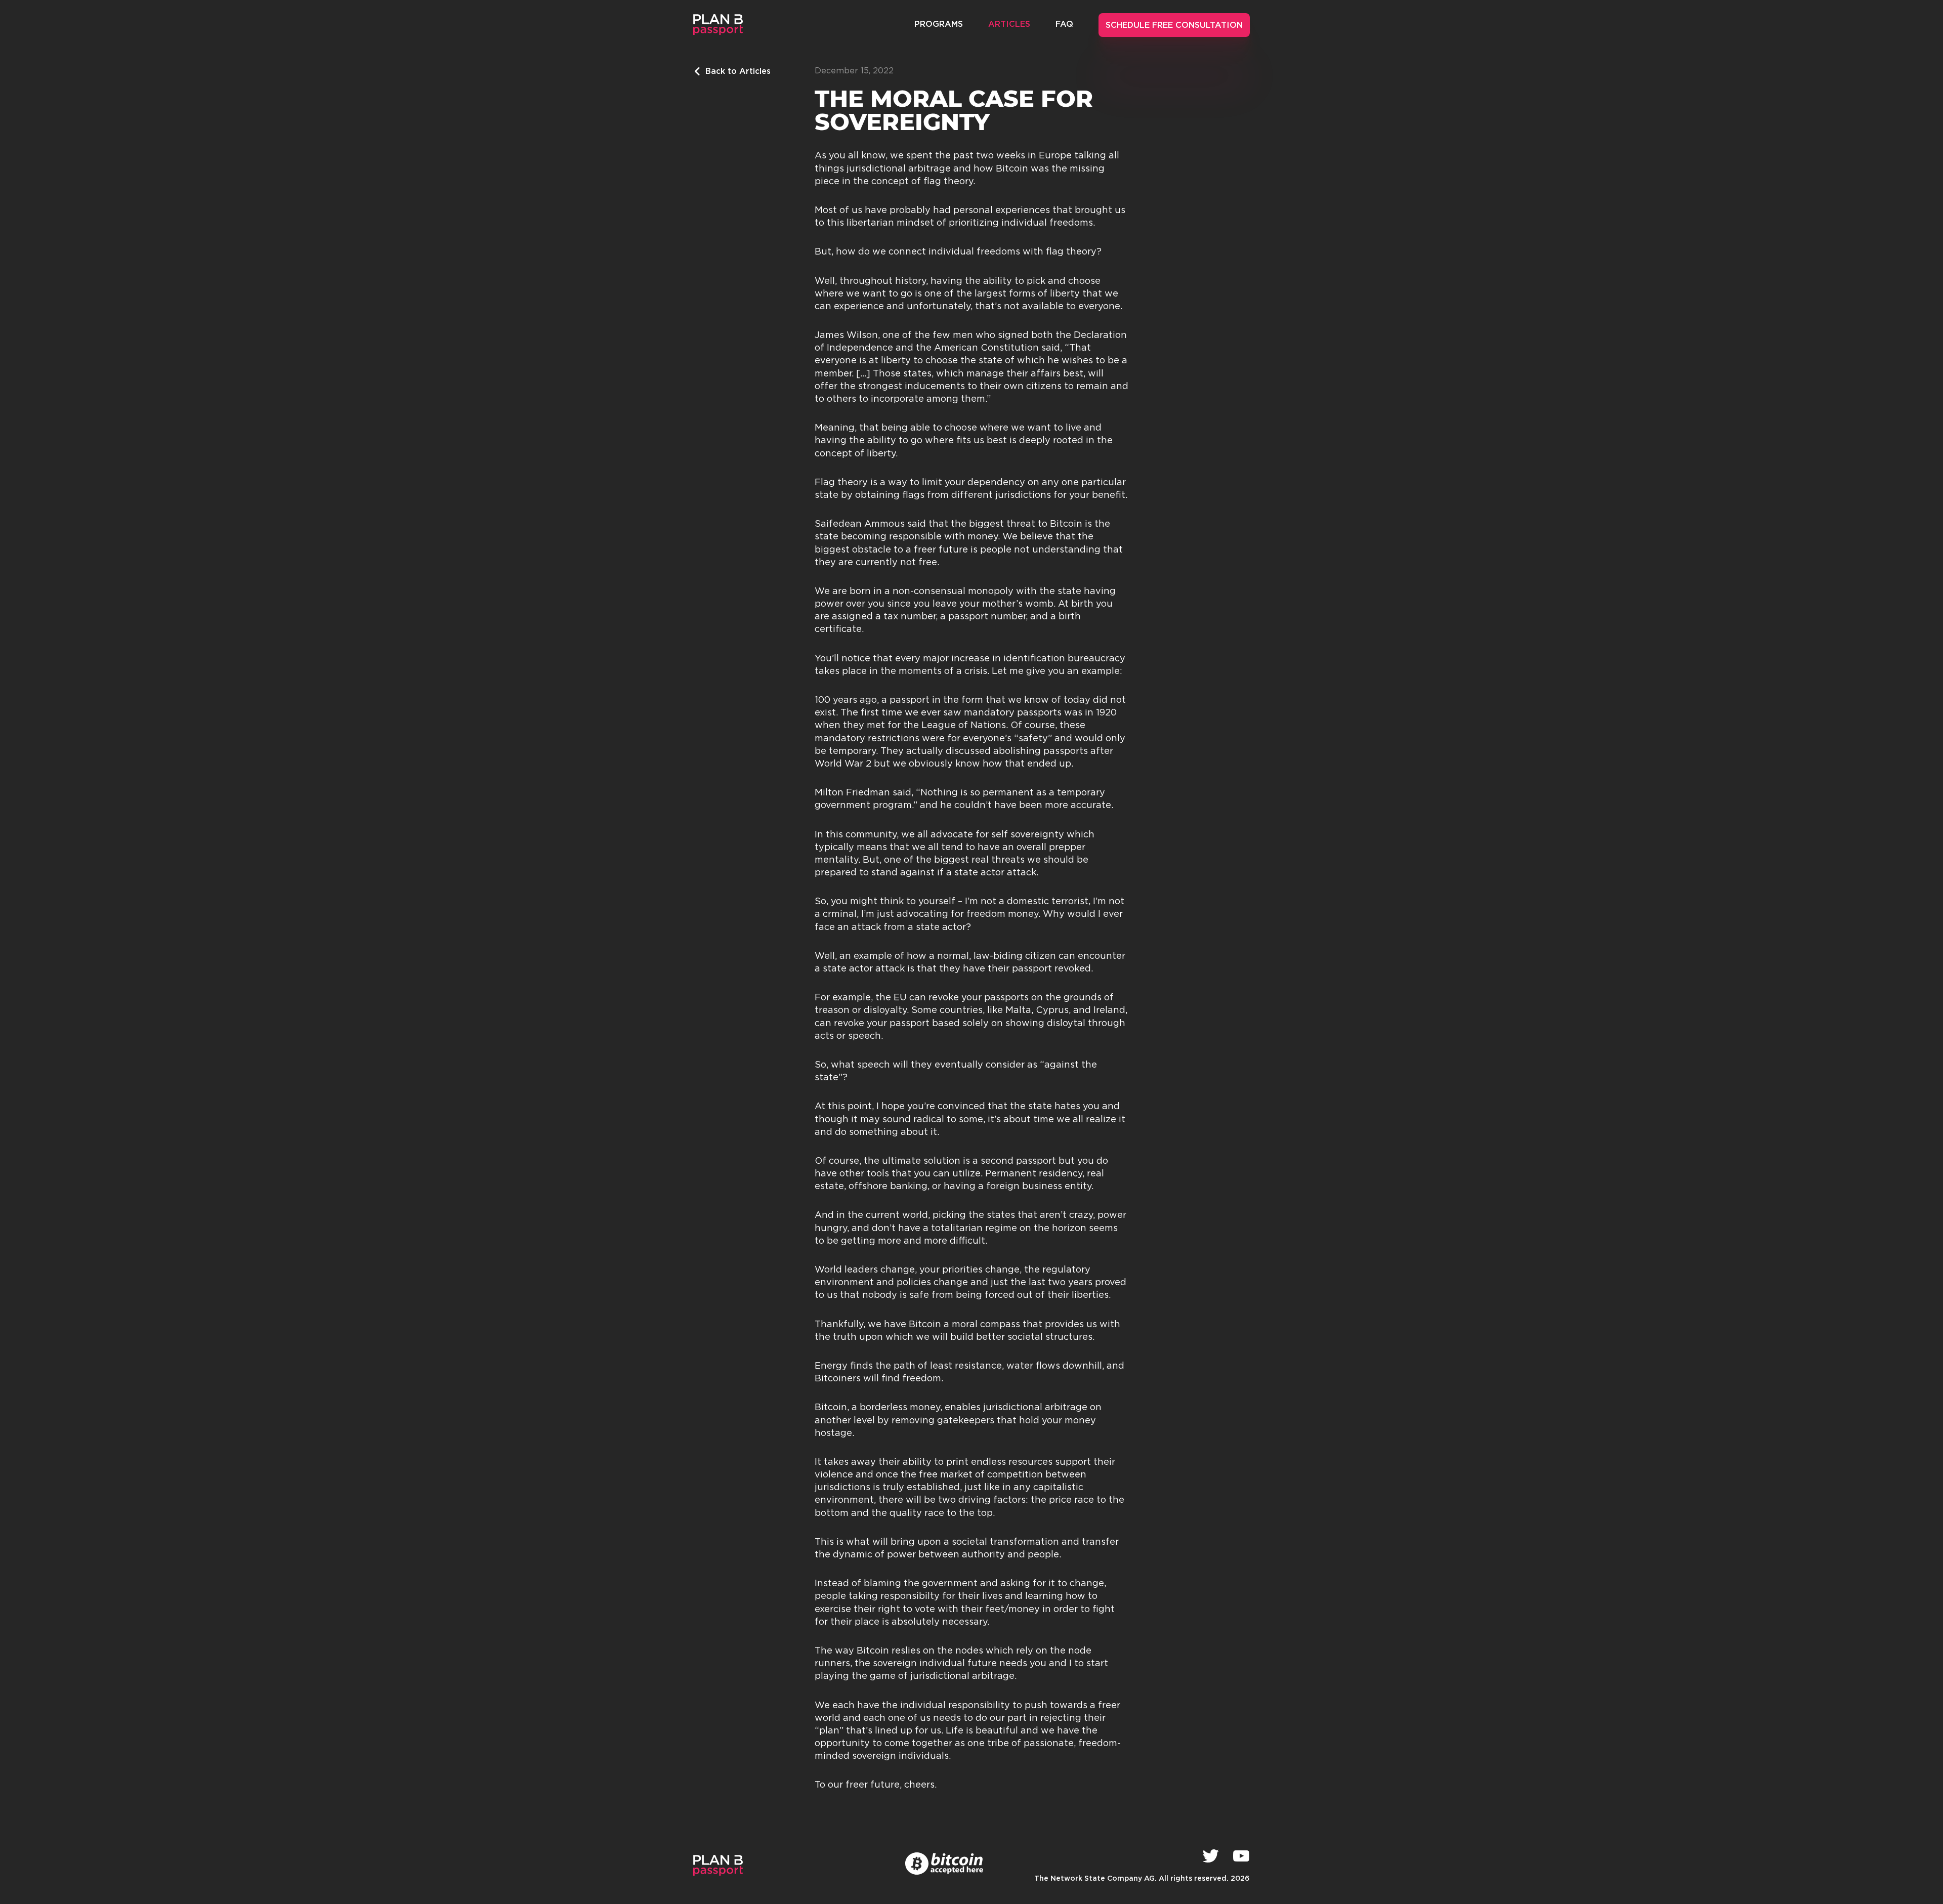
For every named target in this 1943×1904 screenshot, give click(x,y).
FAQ (1064, 25)
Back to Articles (738, 72)
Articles (1009, 25)
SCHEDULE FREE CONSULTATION (1174, 26)
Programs (939, 25)
